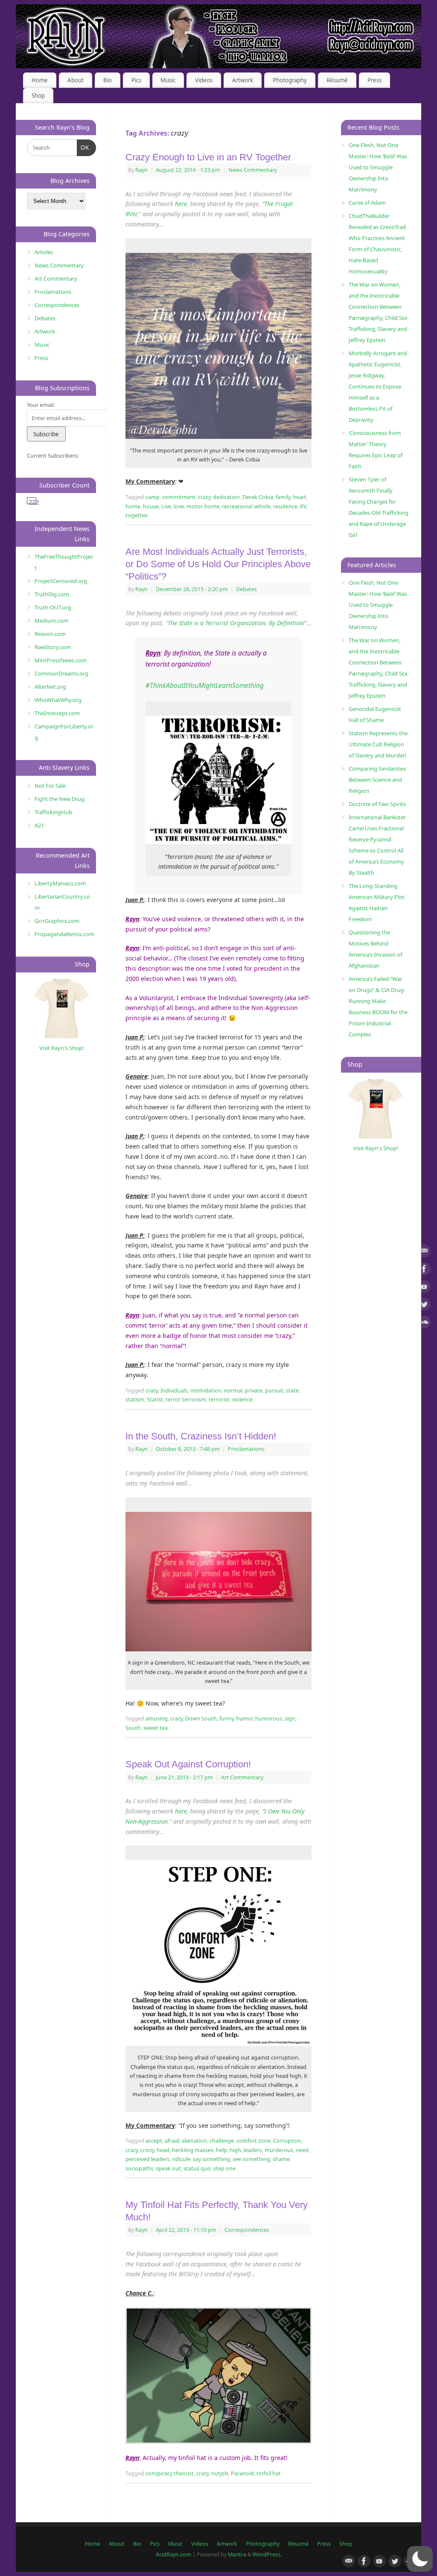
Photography (290, 80)
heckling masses (193, 2150)
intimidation (206, 1391)
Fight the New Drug (60, 799)
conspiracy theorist (170, 2473)
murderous (279, 2150)
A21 (39, 825)
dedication (226, 497)
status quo (197, 2168)
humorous (269, 1719)
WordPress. (267, 2554)
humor (244, 1719)
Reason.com (50, 634)
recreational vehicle (246, 506)
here (181, 204)
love (179, 506)
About (76, 80)
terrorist (219, 1400)
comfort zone (253, 2141)
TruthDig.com (52, 594)
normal (233, 1391)
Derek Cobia (258, 497)
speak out (168, 2168)
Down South (201, 1719)
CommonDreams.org (61, 673)
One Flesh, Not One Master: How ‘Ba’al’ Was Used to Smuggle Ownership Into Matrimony (378, 167)
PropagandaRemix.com (64, 934)
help (221, 2150)
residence (285, 506)
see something (251, 2159)
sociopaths (139, 2168)
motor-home (203, 506)
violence (242, 1400)
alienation (194, 2141)
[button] (420, 2559)
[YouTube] (424, 1288)
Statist (155, 1400)
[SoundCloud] (424, 1324)
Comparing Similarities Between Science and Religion (377, 780)
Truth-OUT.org (53, 607)
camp (153, 497)
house (151, 506)
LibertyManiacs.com (60, 883)
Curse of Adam (367, 203)
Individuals (174, 1391)
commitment (179, 497)
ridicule (181, 2159)
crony (147, 2150)
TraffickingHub (53, 812)
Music (168, 80)
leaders (253, 2150)
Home (40, 80)
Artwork (243, 80)
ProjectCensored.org (61, 581)
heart (300, 497)
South (133, 1728)
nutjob (220, 2473)
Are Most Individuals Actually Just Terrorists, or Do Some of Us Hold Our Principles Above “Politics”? (218, 564)
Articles (44, 252)
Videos (204, 80)
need (302, 2150)
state (292, 1391)
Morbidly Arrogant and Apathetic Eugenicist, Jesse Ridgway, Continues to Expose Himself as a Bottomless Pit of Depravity (378, 386)
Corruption (287, 2141)
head (163, 2150)
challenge (222, 2141)
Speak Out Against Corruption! (188, 1764)
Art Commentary (242, 1777)
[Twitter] (424, 1306)
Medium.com (51, 621)
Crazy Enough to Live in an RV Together (208, 157)
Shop (38, 96)
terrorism (194, 1400)
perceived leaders (147, 2159)
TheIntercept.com (57, 713)
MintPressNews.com (61, 660)
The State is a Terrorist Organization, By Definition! (236, 623)
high (235, 2150)
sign (290, 1719)
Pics (136, 80)
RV (303, 506)
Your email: (41, 405)
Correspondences (247, 2230)
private (254, 1391)
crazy (204, 497)
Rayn (141, 170)
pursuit (274, 1391)
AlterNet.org (50, 687)
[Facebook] (424, 1270)
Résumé (337, 80)
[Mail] (424, 1252)
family (283, 497)
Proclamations (246, 1449)
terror (173, 1400)
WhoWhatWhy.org (58, 700)
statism (135, 1400)
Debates (246, 589)
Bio (108, 80)
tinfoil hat (269, 2473)
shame (281, 2159)
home (133, 506)
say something (211, 2159)
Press (374, 80)
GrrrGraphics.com (57, 921)
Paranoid (242, 2473)
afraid (172, 2141)
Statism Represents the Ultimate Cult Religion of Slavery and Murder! (378, 744)
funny (226, 1719)
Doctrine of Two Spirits (377, 804)
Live (166, 506)
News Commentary (253, 170)
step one (224, 2168)
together (137, 515)
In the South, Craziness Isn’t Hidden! (201, 1436)
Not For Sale (50, 786)
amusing (157, 1719)
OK (83, 148)
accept (154, 2141)
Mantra (237, 2554)
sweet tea (156, 1728)
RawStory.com (53, 647)
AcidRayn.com (173, 2554)
